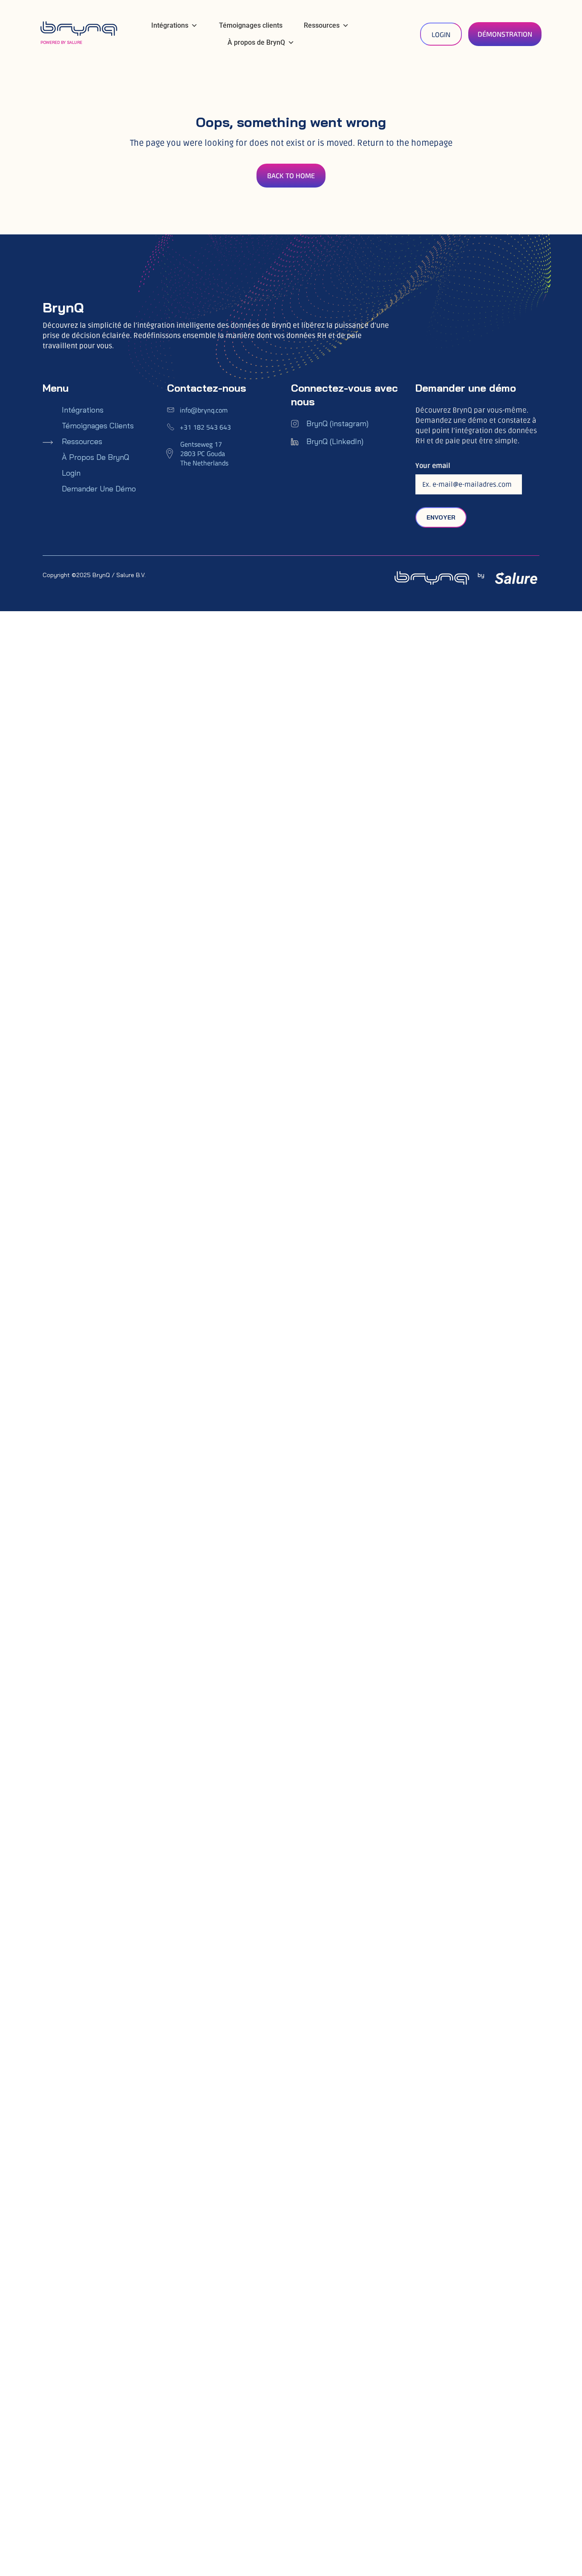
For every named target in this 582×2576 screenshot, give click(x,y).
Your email (433, 466)
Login (71, 473)
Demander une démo (99, 489)
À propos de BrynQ (256, 42)
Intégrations (170, 25)
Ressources (322, 25)
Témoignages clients (251, 25)
